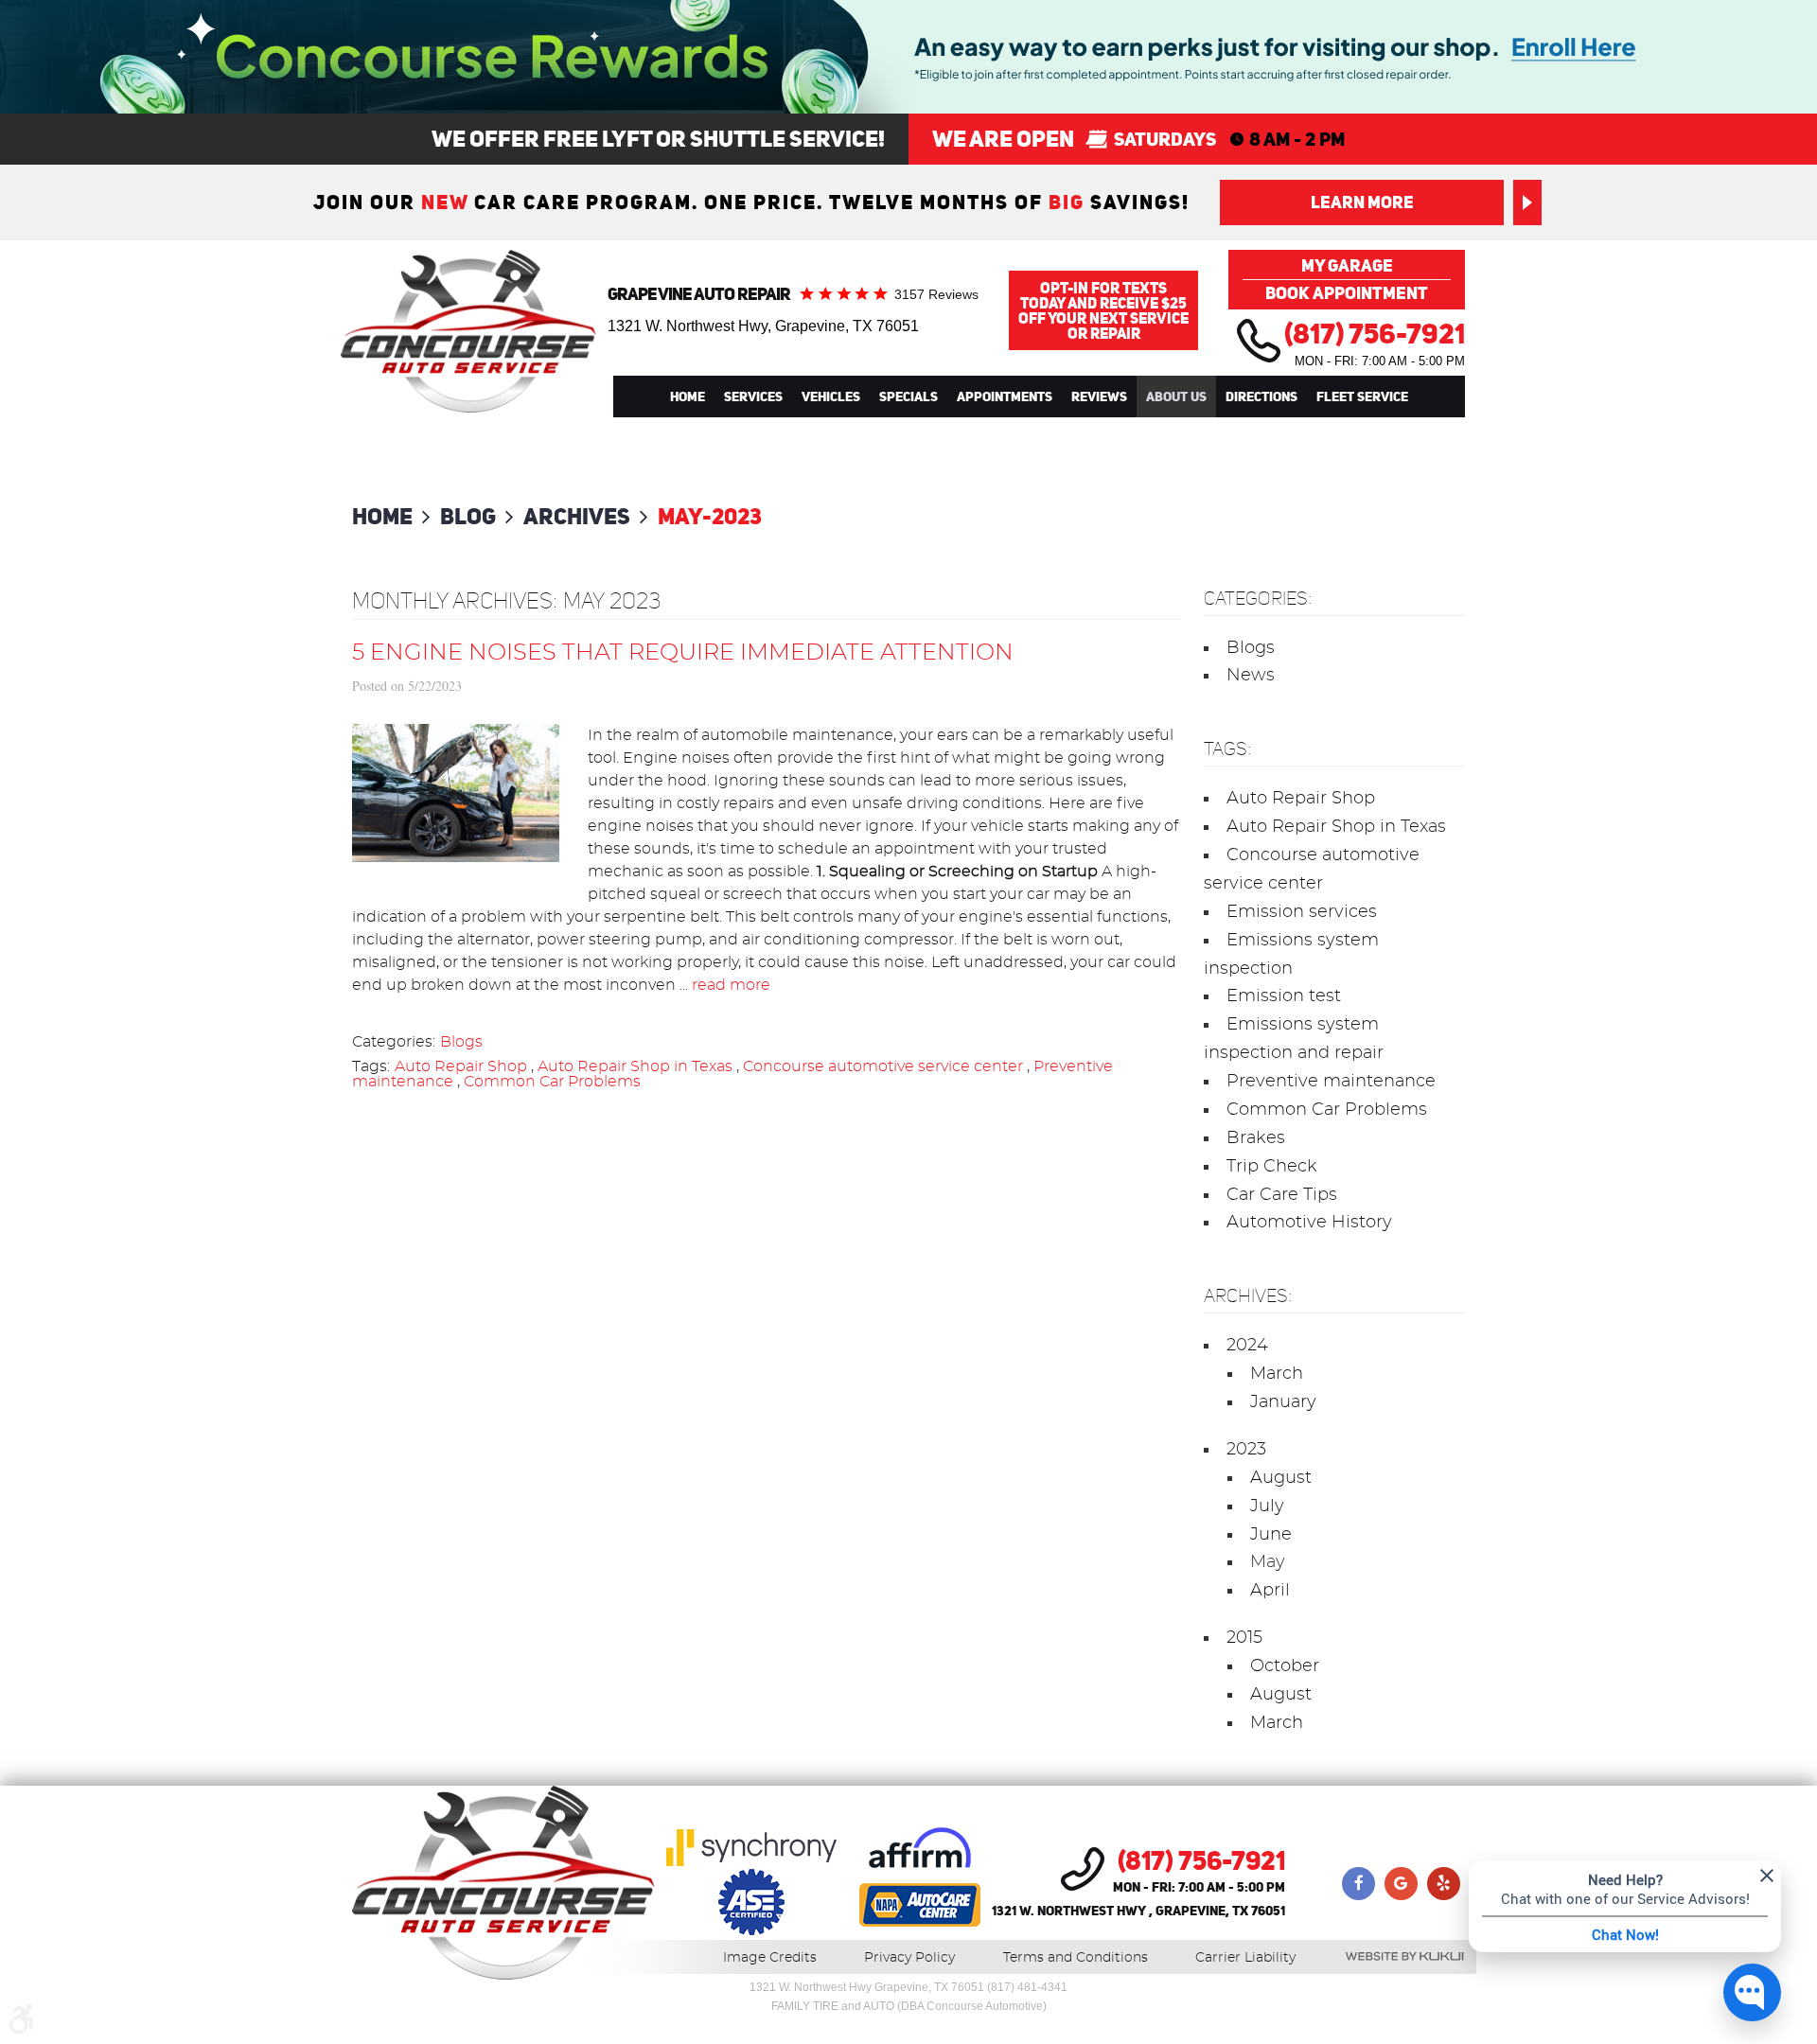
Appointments (1005, 396)
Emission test (1284, 996)
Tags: (1227, 749)
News (1251, 676)
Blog (468, 516)
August (1281, 1478)
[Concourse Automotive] (468, 331)
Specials (908, 396)
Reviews (1099, 396)
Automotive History (1309, 1223)
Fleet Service (1362, 396)
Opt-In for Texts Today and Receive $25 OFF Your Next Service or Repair (1103, 310)
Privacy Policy (909, 1958)
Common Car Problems (552, 1082)
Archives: (1248, 1296)
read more (731, 985)
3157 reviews (936, 294)
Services (753, 396)
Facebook (1358, 1884)
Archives (577, 516)
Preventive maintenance (1331, 1082)
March (1277, 1374)
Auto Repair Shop (461, 1066)
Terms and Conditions (1076, 1958)
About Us (1176, 396)
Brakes (1256, 1138)
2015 (1244, 1638)
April (1270, 1591)
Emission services (1302, 912)
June (1271, 1535)
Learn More (1362, 202)
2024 (1247, 1346)
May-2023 (710, 516)
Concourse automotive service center (883, 1066)
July (1267, 1507)
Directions (1261, 396)
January (1283, 1402)
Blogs (461, 1042)
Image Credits (770, 1958)
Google (1401, 1884)
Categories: (1258, 599)
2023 (1246, 1450)
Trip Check (1272, 1167)
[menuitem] (688, 396)
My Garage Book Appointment (1347, 279)
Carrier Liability (1245, 1958)
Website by (1404, 1956)
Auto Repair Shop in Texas (635, 1066)
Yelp (1444, 1884)
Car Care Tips (1282, 1195)
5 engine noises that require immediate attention (683, 653)
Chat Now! (1625, 1934)
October (1285, 1666)
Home (688, 396)
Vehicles (831, 396)
